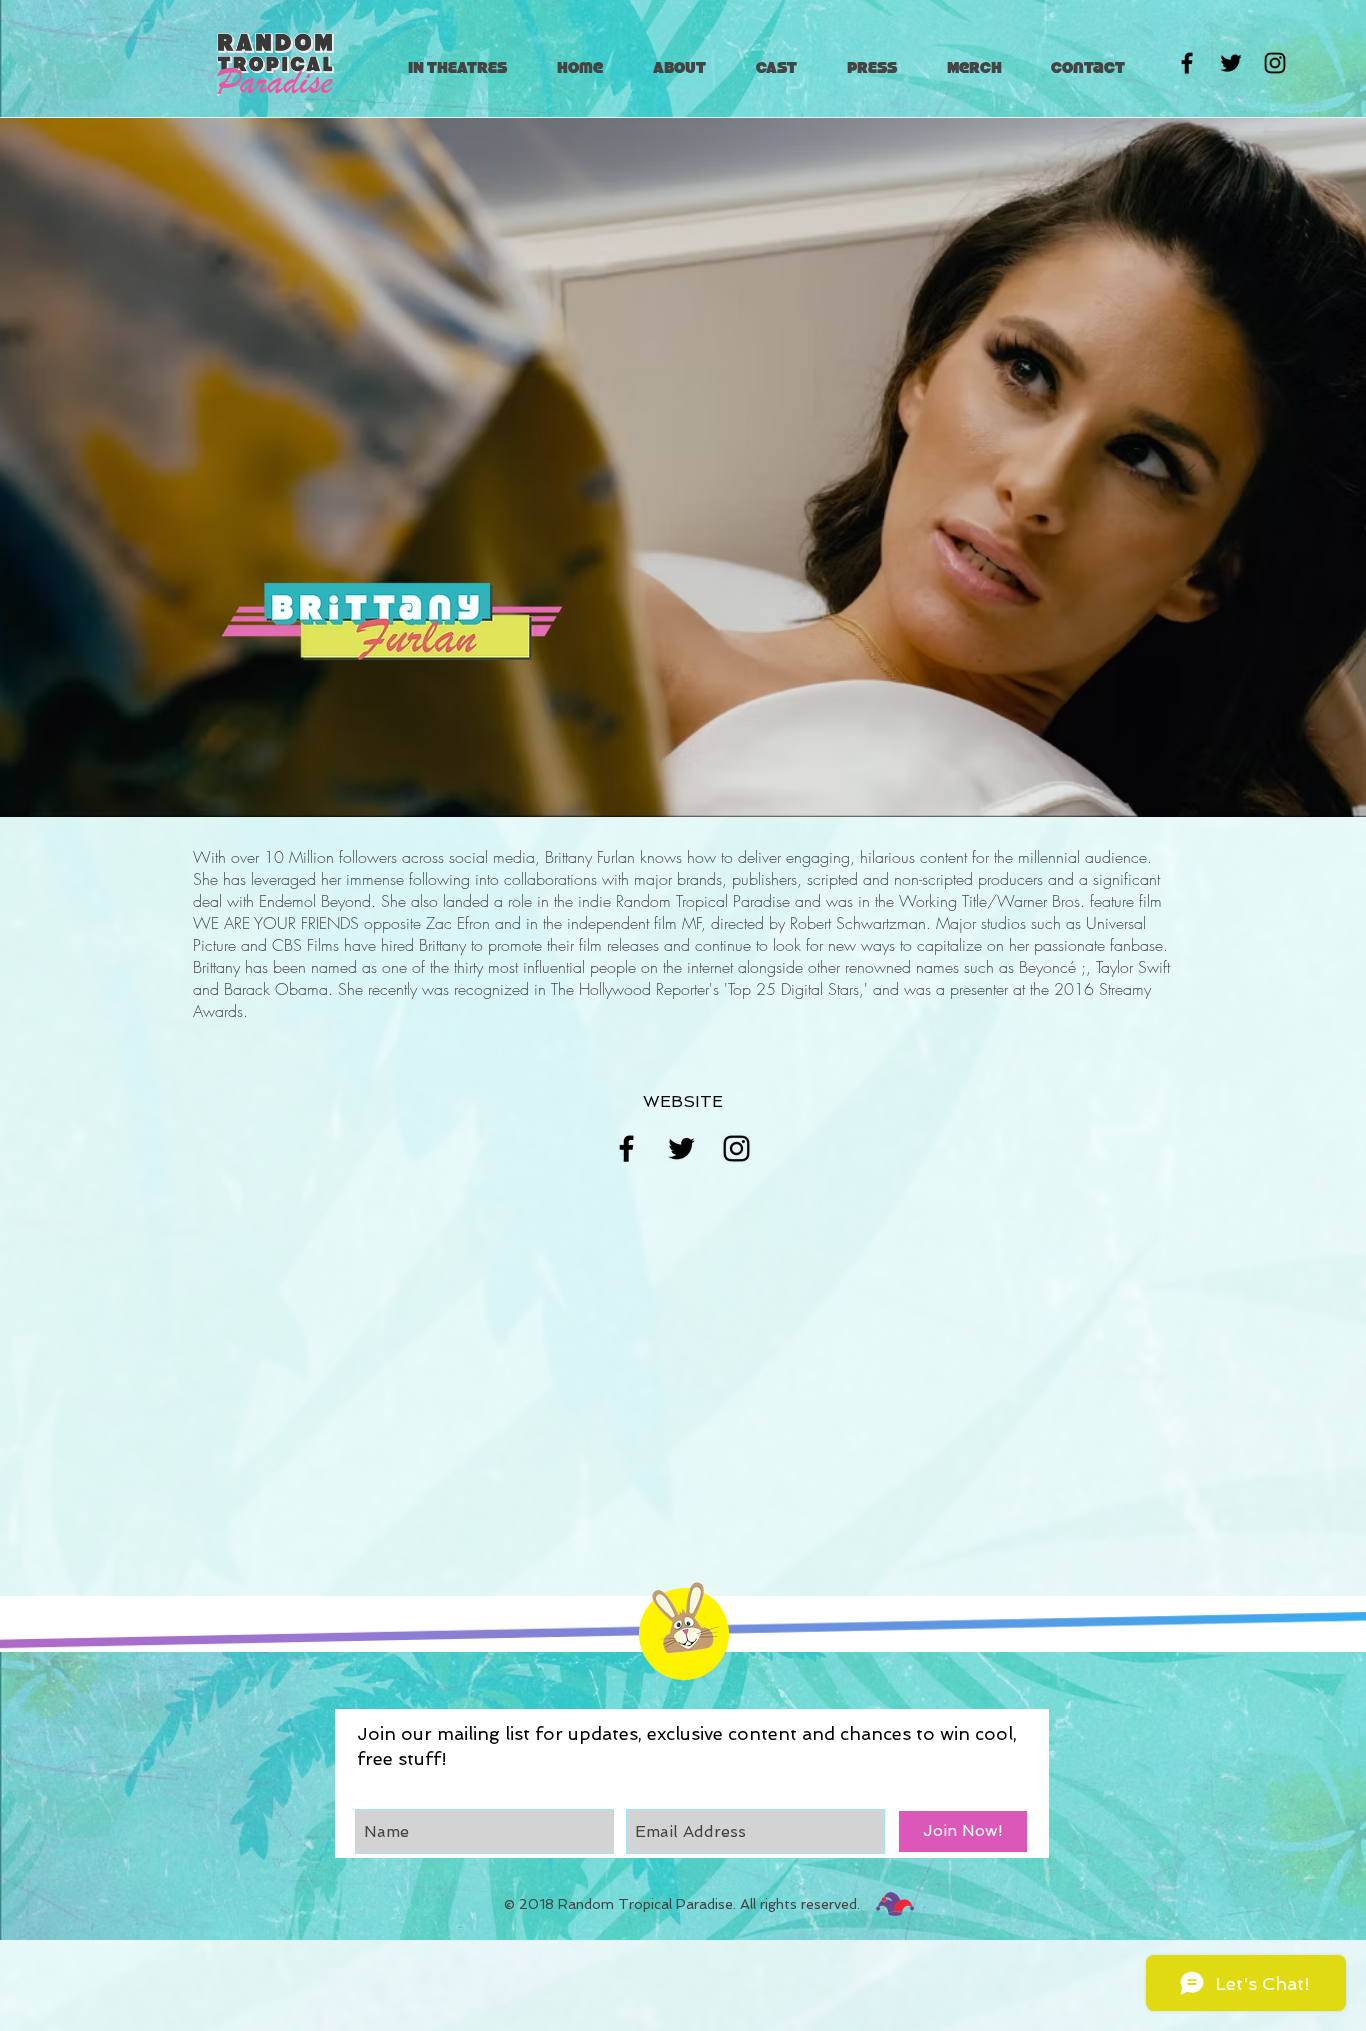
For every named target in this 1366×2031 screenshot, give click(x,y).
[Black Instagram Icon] (1275, 63)
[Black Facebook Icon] (1187, 63)
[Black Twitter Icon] (1231, 63)
